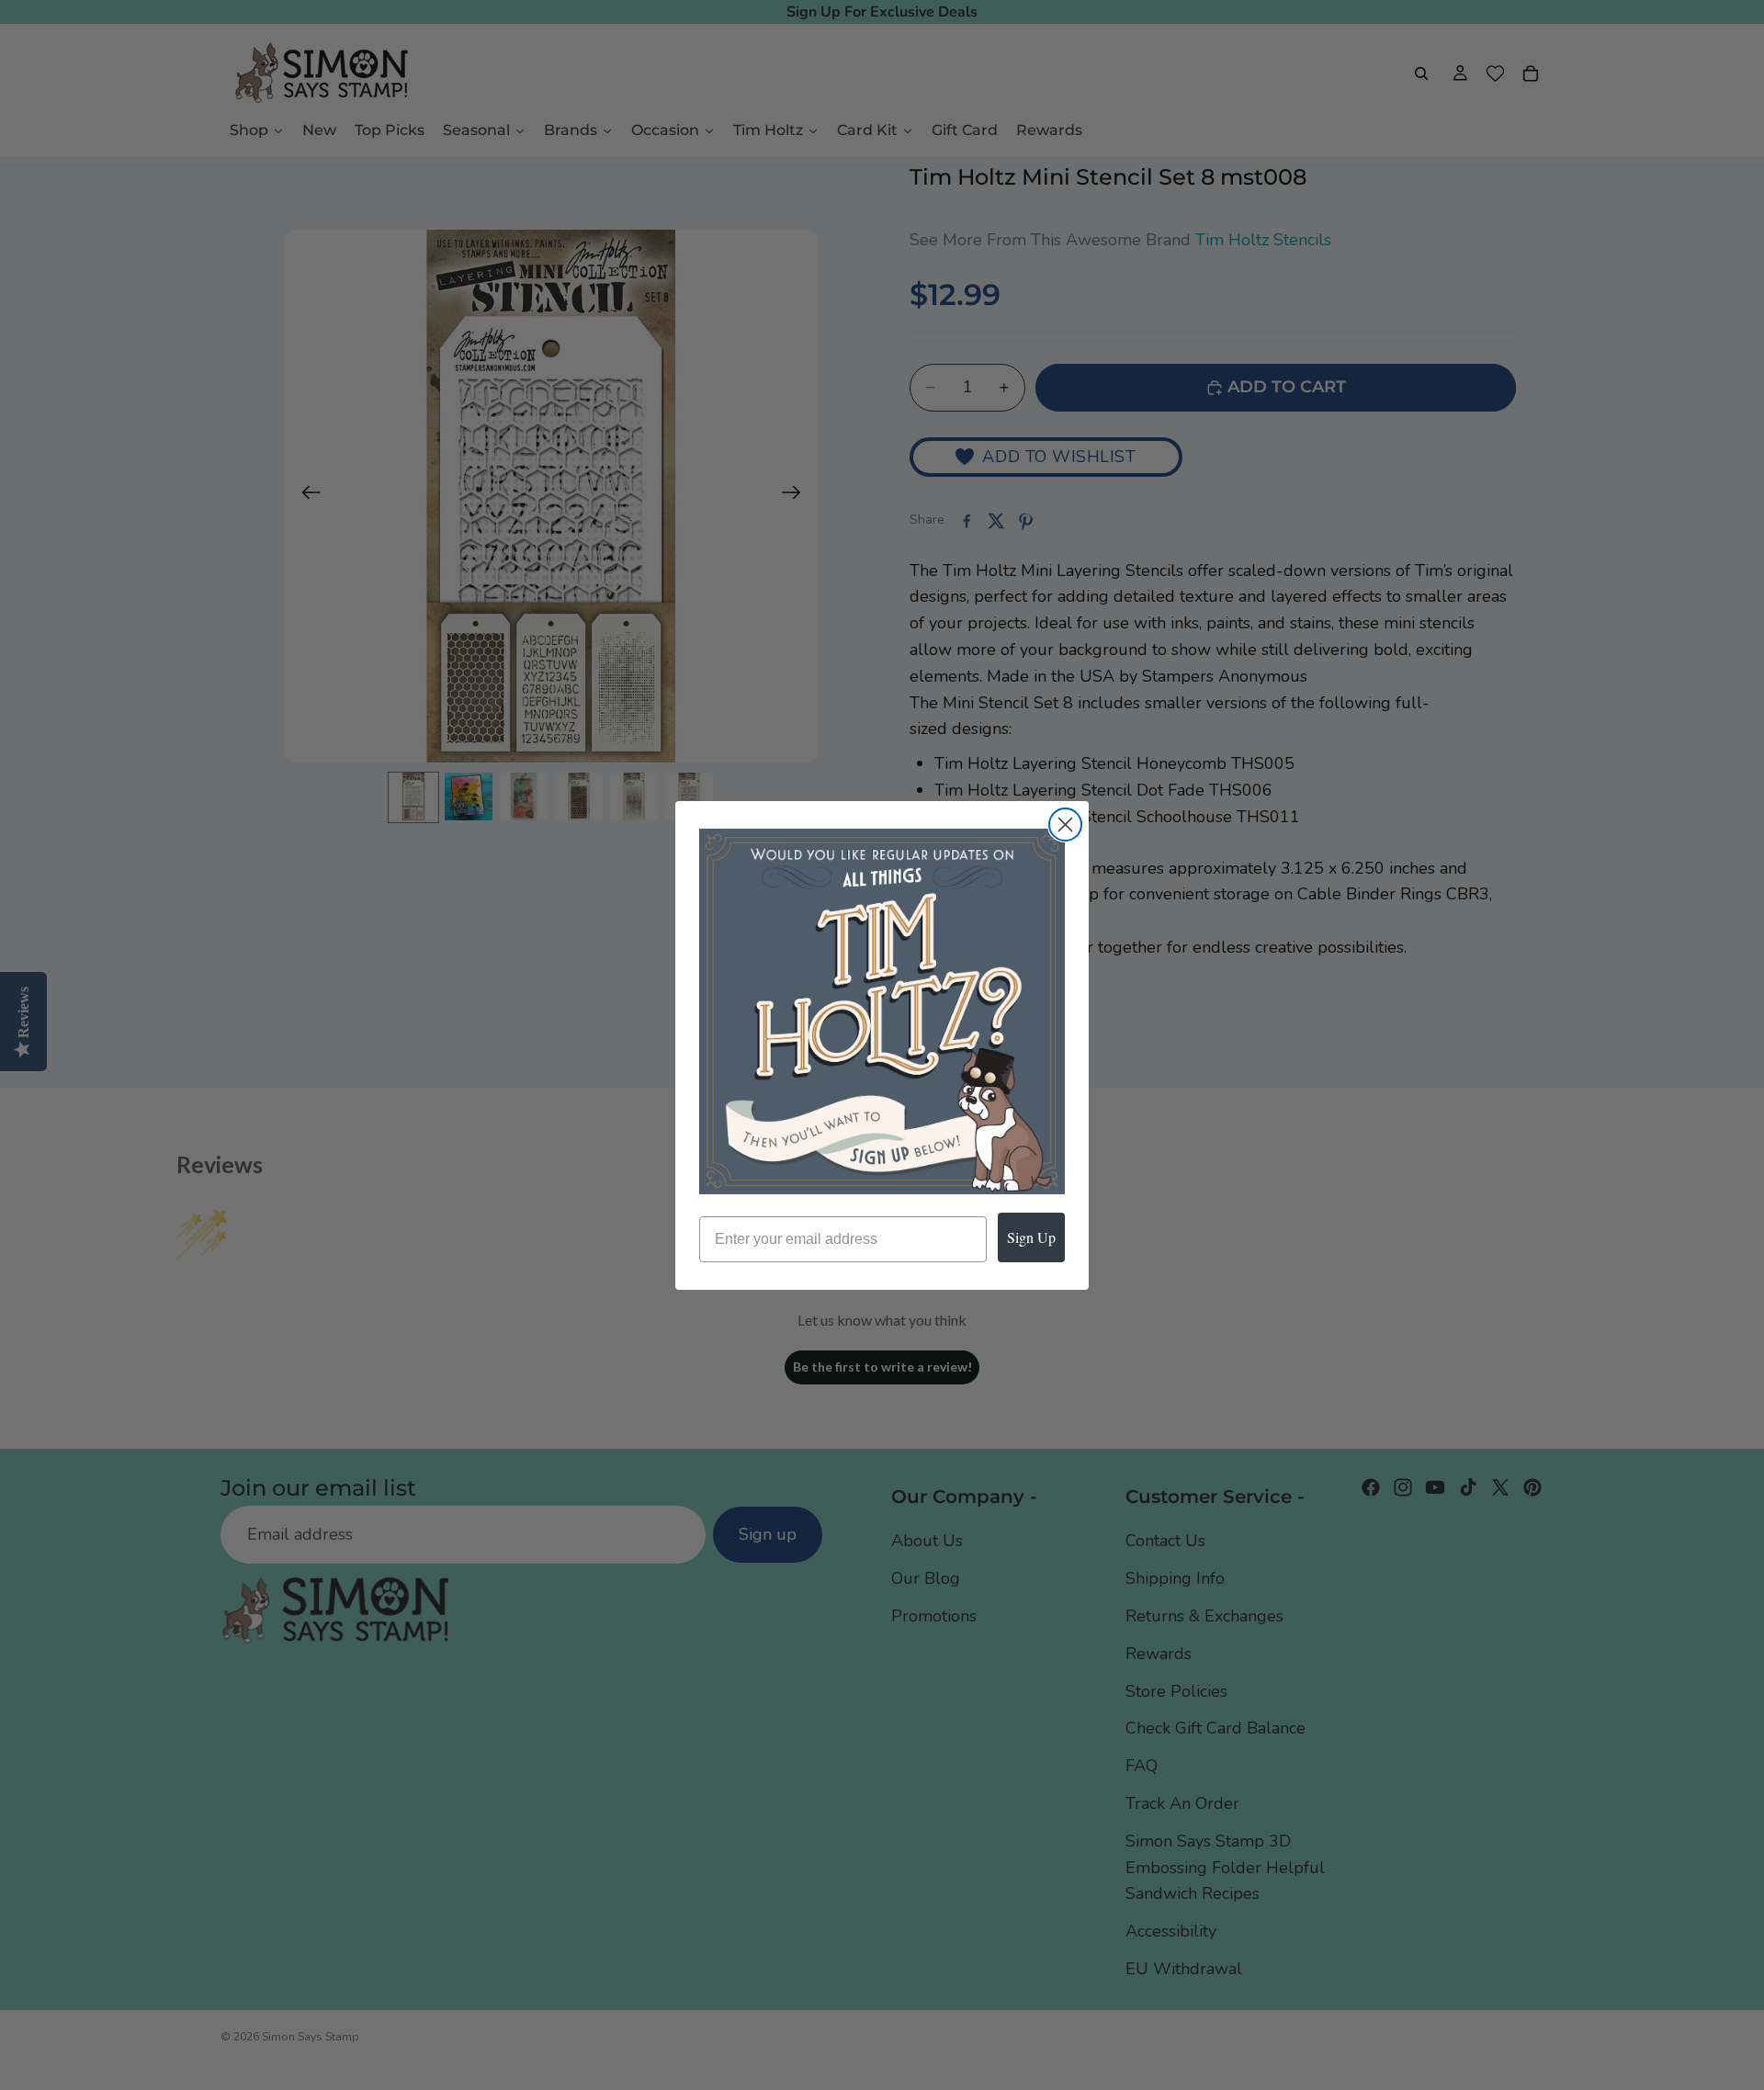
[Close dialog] (1065, 825)
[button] (882, 1011)
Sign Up (1031, 1237)
